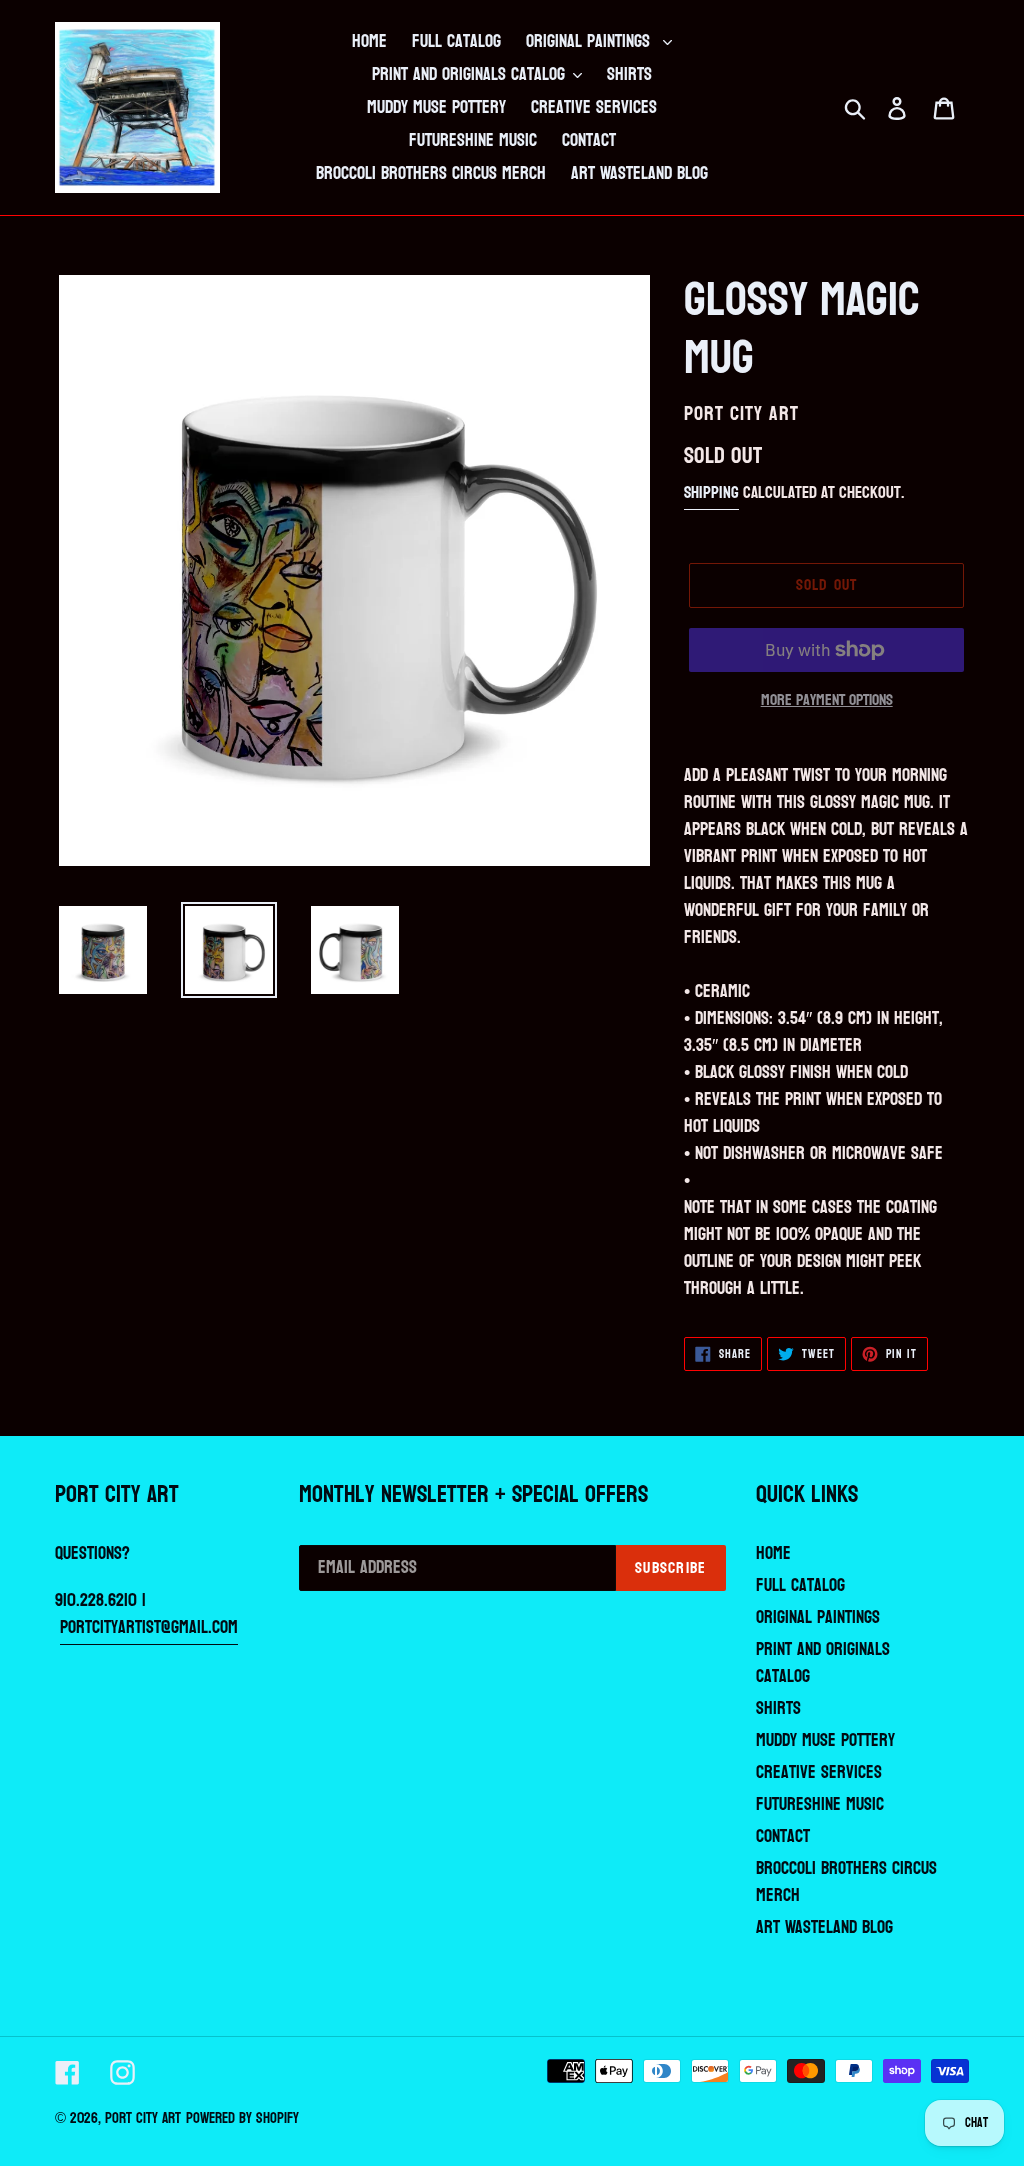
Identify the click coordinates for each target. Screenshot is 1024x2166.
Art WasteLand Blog (824, 1927)
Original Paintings (818, 1617)
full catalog (800, 1585)
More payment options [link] (827, 700)
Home (773, 1553)
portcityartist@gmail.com (149, 1627)
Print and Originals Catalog (823, 1663)
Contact (783, 1836)
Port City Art (143, 2118)
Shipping (711, 492)
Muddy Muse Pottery (825, 1740)
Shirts (778, 1708)
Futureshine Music (820, 1804)
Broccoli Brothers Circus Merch (846, 1882)
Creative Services (819, 1772)
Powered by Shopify (242, 2118)
